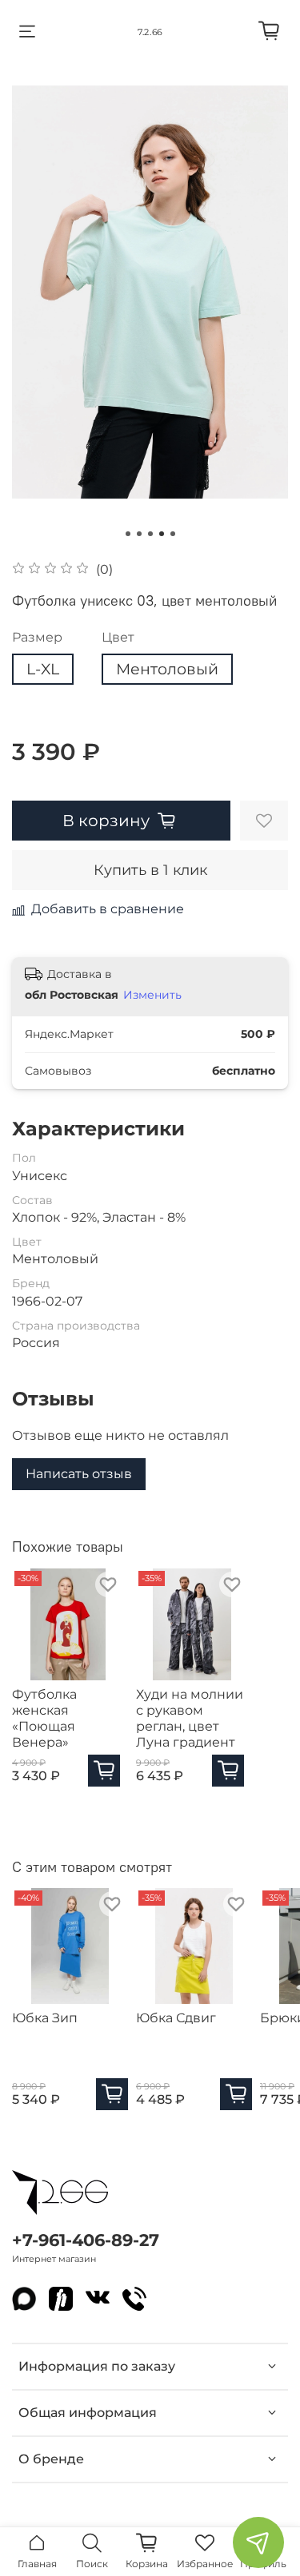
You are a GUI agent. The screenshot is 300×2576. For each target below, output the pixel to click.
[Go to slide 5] (173, 534)
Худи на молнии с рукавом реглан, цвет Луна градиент (190, 1718)
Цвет (118, 637)
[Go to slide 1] (128, 534)
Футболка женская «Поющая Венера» (44, 1718)
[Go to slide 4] (162, 534)
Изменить (152, 995)
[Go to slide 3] (150, 534)
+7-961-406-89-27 (86, 2240)
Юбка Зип (45, 2018)
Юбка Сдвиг (176, 2018)
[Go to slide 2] (139, 534)
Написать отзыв (79, 1474)
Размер (37, 637)
